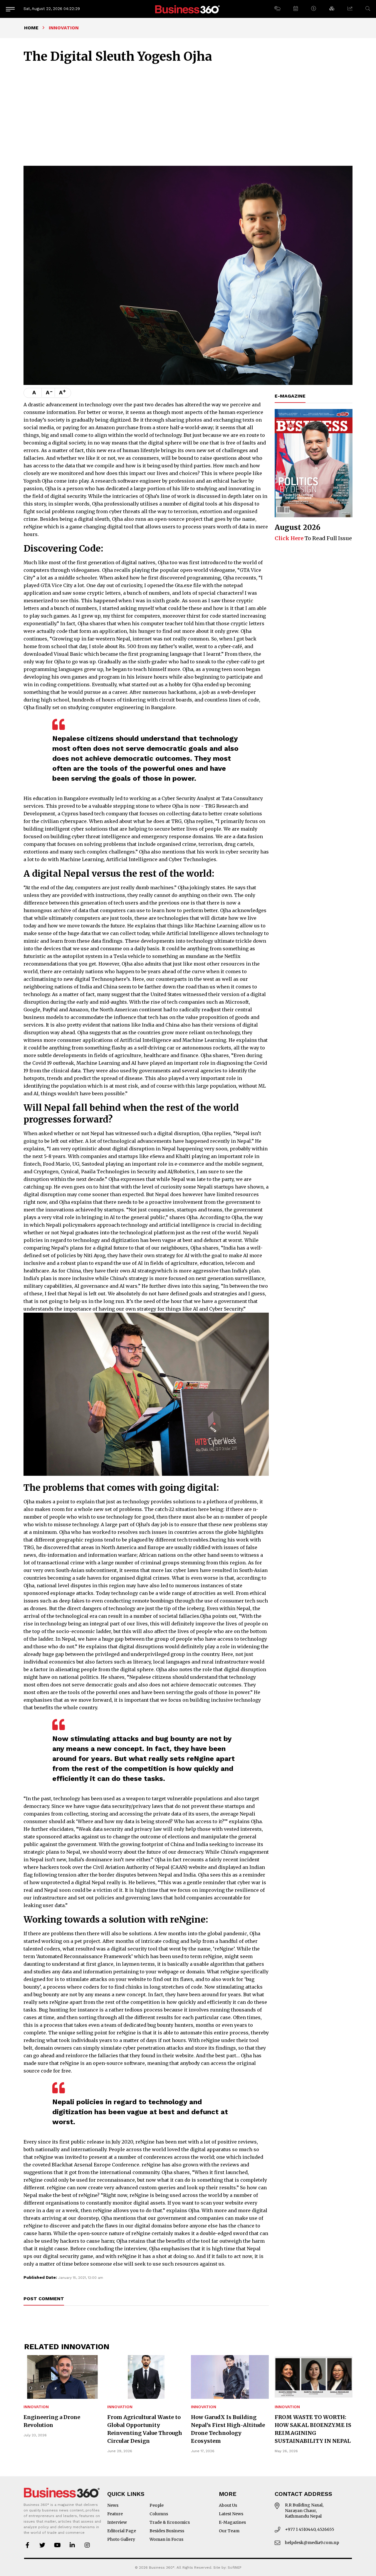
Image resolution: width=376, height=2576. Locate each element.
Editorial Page (122, 2531)
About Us (228, 2505)
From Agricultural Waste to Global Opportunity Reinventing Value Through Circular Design (145, 2429)
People (157, 2505)
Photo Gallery (121, 2539)
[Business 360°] (188, 9)
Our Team (229, 2531)
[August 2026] (314, 463)
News (113, 2505)
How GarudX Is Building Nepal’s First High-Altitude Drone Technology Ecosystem (228, 2429)
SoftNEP (235, 2567)
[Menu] (10, 9)
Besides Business (167, 2531)
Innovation (36, 2407)
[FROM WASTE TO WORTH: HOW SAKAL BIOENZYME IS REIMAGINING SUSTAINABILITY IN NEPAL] (314, 2377)
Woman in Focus (166, 2539)
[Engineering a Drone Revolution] (62, 2377)
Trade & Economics (170, 2522)
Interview (117, 2522)
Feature (115, 2514)
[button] (277, 9)
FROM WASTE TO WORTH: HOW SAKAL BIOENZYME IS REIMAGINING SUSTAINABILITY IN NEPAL (313, 2429)
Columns (159, 2514)
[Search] (368, 9)
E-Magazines (232, 2522)
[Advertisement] (188, 114)
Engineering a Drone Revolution (52, 2421)
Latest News (231, 2514)
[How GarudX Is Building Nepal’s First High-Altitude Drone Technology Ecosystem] (230, 2377)
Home (31, 28)
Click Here (289, 538)
